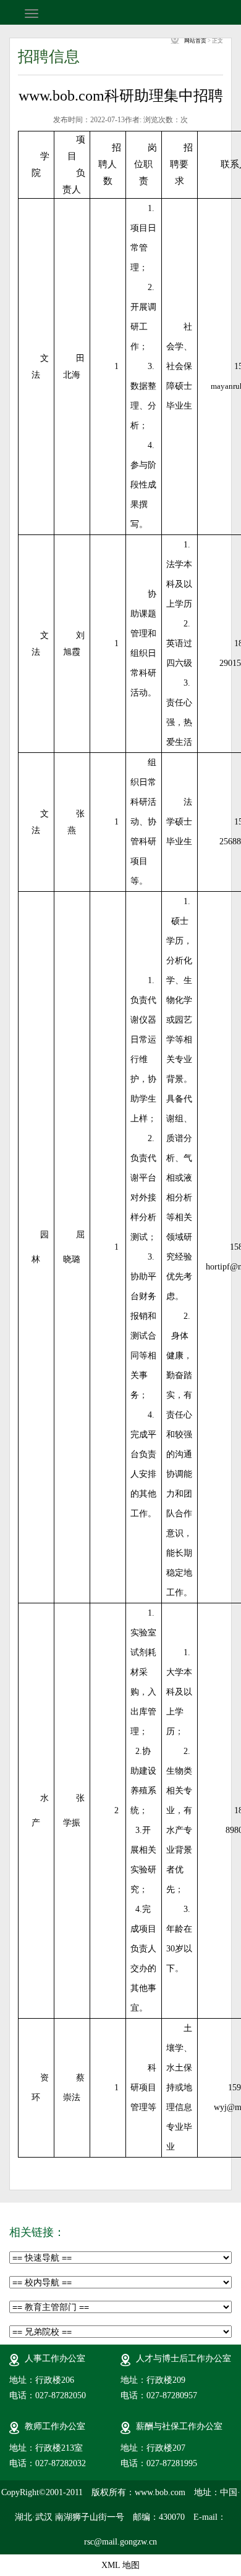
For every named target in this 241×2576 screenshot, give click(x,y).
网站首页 (195, 41)
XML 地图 (120, 2565)
